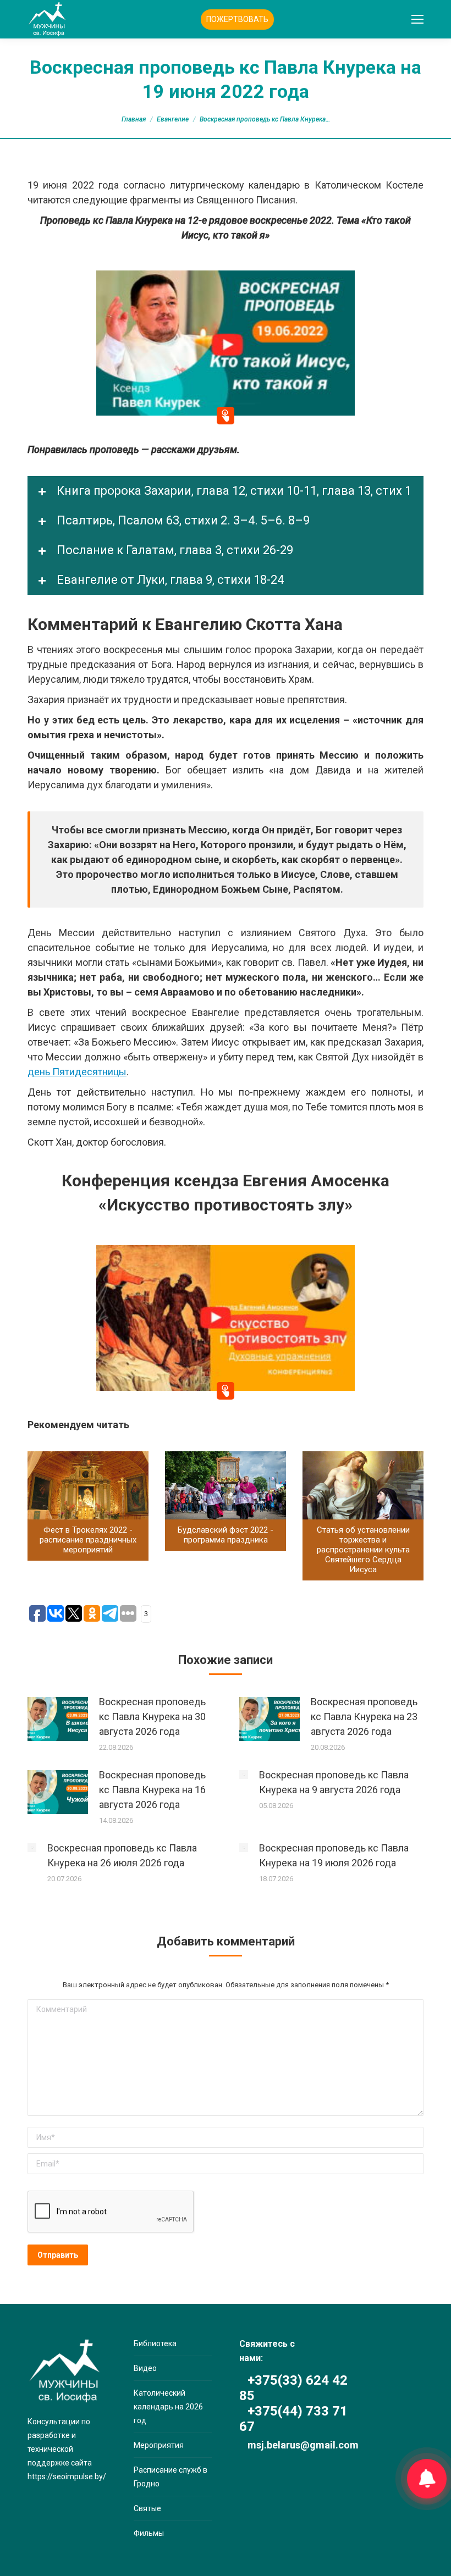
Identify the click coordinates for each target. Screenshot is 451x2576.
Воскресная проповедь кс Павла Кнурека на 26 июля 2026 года (122, 1855)
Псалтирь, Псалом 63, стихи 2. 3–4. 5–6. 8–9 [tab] (182, 520)
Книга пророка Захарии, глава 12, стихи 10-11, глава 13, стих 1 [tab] (233, 491)
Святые (147, 2508)
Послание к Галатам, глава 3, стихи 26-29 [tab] (174, 550)
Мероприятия (159, 2445)
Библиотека (155, 2343)
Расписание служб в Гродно (170, 2477)
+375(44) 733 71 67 (293, 2419)
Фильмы (149, 2533)
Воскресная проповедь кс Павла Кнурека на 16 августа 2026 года (152, 1790)
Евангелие (173, 119)
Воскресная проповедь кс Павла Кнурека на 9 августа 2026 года (334, 1782)
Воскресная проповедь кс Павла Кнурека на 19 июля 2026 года (334, 1855)
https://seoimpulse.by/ (67, 2477)
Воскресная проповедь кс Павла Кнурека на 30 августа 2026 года (152, 1717)
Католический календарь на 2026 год (168, 2407)
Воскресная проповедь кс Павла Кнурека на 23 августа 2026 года (364, 1717)
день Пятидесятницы (77, 1072)
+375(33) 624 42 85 (293, 2388)
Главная (134, 119)
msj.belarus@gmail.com (303, 2445)
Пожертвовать (237, 19)
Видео (145, 2368)
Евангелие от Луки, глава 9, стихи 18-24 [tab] (169, 580)
